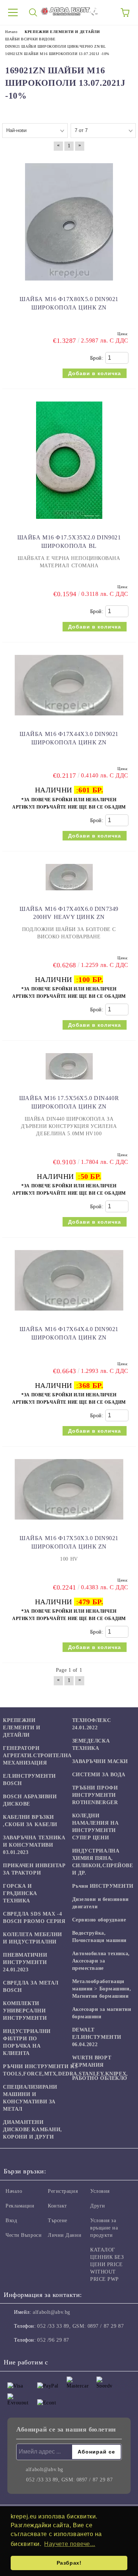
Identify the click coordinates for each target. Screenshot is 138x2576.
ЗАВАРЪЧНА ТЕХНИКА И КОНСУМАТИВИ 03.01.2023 (34, 1845)
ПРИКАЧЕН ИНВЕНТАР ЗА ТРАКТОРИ (34, 1869)
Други (98, 2206)
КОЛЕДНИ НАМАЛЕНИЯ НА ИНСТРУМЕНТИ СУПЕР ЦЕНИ (95, 1827)
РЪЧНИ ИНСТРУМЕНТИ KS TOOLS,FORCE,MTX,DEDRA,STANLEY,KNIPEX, (66, 2070)
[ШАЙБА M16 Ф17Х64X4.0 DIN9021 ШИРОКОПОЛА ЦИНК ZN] (69, 1314)
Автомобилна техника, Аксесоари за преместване (101, 1961)
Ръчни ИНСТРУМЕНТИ (103, 1886)
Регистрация (63, 2191)
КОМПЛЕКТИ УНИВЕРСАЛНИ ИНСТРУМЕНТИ (25, 2011)
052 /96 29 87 (53, 2340)
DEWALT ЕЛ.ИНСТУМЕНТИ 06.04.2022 (97, 2037)
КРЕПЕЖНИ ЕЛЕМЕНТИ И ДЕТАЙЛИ (22, 1728)
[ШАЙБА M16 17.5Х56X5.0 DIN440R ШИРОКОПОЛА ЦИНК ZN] (69, 1083)
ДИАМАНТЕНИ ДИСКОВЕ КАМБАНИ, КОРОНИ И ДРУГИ (33, 2130)
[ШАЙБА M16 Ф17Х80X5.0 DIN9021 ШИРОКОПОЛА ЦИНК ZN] (69, 284)
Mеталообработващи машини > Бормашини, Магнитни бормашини (102, 1989)
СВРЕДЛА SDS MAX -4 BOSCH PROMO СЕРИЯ (34, 1918)
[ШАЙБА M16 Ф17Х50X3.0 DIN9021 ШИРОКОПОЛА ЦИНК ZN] (69, 1523)
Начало (14, 2191)
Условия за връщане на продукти (104, 2228)
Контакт (57, 2206)
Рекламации (20, 2206)
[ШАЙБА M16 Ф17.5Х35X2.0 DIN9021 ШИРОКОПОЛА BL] (69, 522)
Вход (11, 2220)
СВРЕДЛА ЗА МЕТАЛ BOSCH (31, 1987)
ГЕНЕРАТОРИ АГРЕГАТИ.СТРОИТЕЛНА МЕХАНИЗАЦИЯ (37, 1756)
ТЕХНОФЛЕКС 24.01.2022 (92, 1724)
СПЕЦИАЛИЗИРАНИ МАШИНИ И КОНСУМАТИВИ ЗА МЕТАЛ (30, 2098)
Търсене (58, 2220)
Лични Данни (65, 2235)
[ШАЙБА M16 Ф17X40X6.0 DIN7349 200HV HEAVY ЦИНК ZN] (69, 894)
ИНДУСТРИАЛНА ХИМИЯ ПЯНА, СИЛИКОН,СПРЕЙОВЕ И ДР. (103, 1862)
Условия (100, 2191)
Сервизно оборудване (99, 1920)
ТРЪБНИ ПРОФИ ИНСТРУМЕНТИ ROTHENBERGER (95, 1795)
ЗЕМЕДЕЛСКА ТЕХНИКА (91, 1745)
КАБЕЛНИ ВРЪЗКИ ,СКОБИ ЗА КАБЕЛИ (30, 1821)
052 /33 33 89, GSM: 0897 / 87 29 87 (80, 2326)
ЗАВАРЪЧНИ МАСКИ (100, 1761)
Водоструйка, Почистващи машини (100, 1937)
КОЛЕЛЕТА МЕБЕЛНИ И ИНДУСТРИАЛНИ (33, 1938)
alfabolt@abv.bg (51, 2312)
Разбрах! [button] (69, 2563)
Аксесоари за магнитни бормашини (102, 2013)
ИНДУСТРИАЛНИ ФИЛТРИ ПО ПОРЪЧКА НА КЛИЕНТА (27, 2042)
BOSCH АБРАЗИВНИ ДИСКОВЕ (30, 1800)
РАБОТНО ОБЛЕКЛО (100, 2078)
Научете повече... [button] (70, 2544)
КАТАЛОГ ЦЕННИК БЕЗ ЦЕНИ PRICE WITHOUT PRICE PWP (107, 2264)
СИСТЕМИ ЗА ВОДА (99, 1775)
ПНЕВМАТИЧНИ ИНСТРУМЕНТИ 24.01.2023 (25, 1962)
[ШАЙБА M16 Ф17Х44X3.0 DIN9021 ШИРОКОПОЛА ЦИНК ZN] (69, 719)
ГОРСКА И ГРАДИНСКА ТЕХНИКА (20, 1893)
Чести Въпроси (24, 2235)
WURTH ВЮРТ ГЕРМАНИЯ (92, 2061)
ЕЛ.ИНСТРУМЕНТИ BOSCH (29, 1780)
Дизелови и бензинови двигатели (100, 1903)
